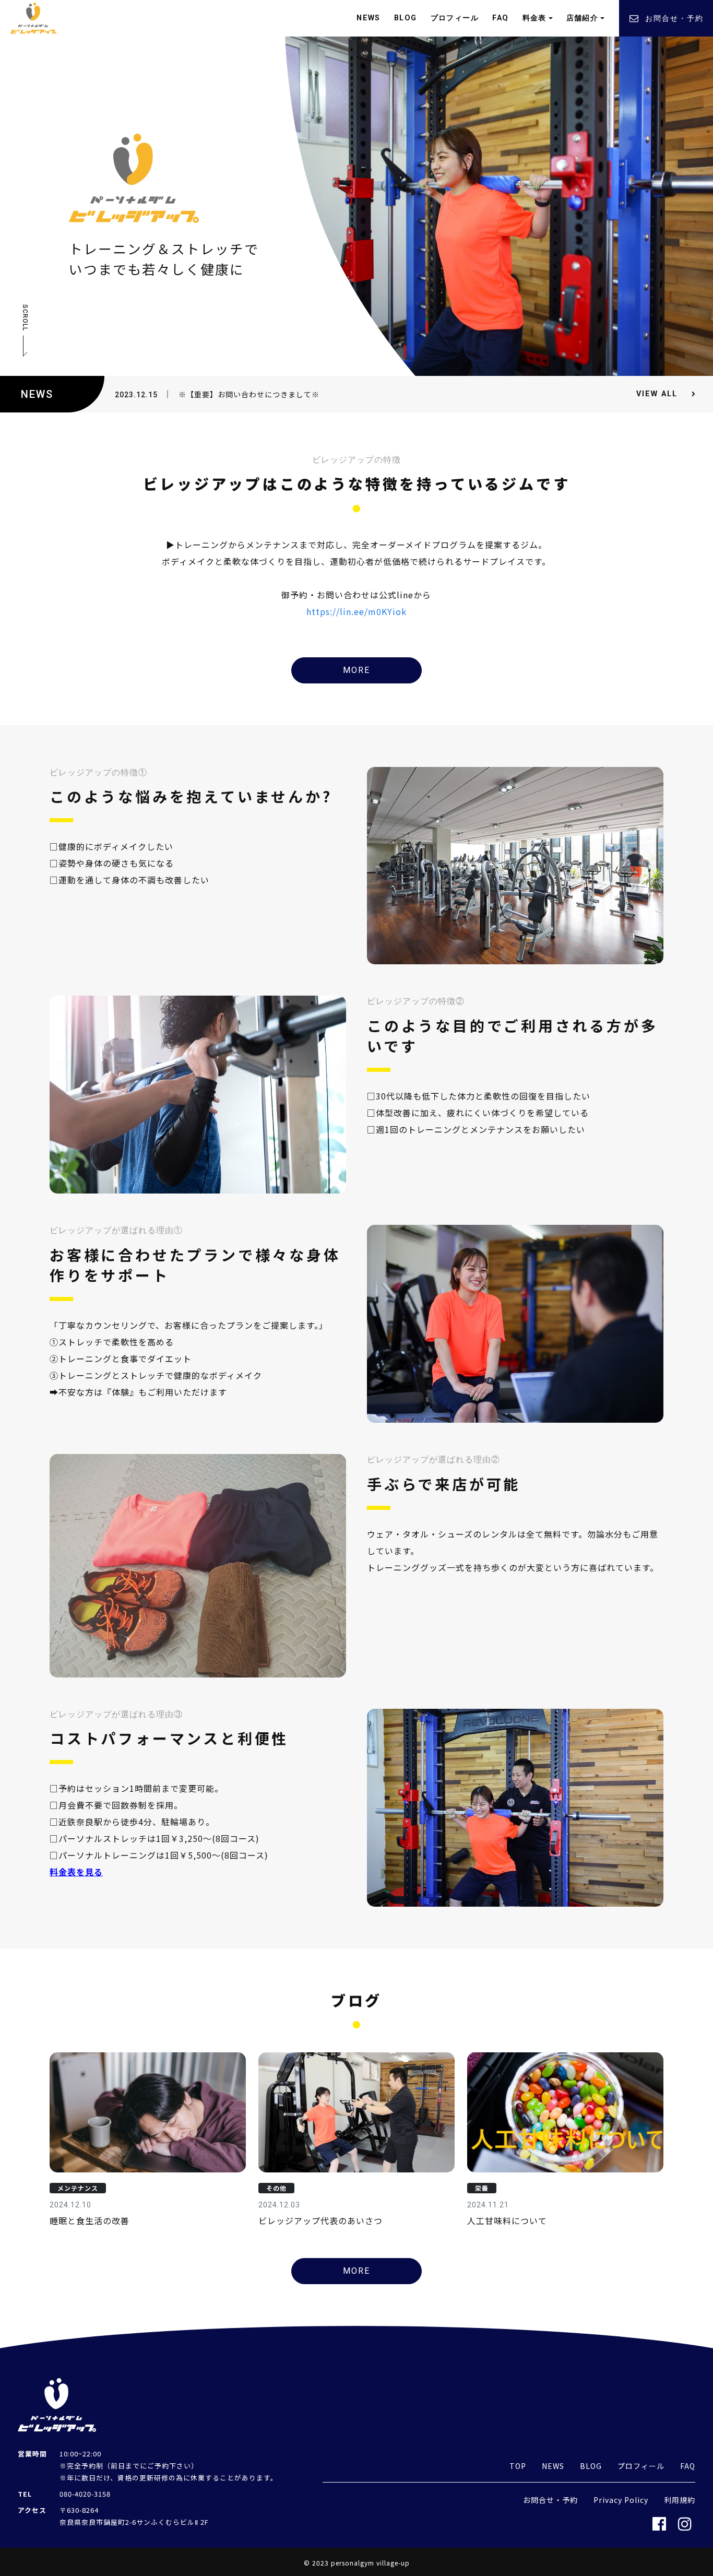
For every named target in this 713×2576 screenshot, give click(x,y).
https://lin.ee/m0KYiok (356, 611)
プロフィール (455, 18)
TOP (518, 2466)
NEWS (369, 18)
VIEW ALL (657, 394)
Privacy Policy (621, 2500)
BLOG (406, 18)
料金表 (534, 18)
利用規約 (680, 2500)
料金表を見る (76, 1872)
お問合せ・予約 (674, 18)
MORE (356, 670)
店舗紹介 (583, 18)
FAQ (500, 18)
